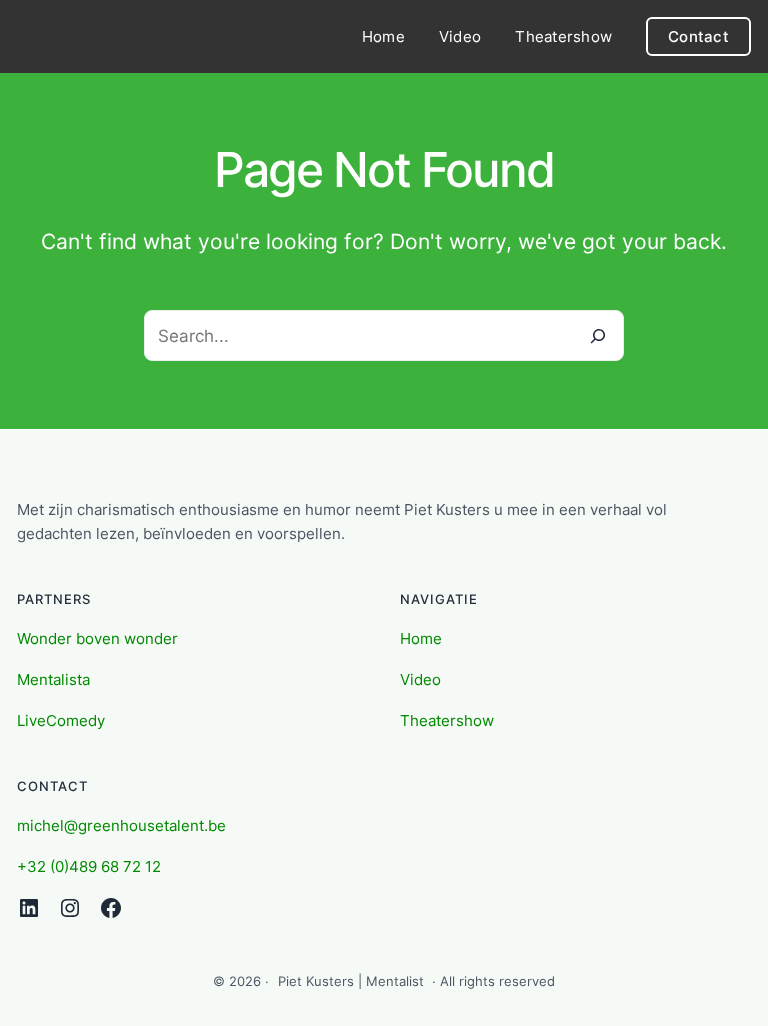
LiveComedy (61, 720)
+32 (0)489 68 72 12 (89, 866)
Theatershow (447, 720)
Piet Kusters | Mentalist (351, 981)
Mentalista (53, 679)
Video (420, 679)
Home (421, 638)
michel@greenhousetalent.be (121, 825)
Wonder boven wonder (97, 638)
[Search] (598, 335)
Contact (698, 36)
